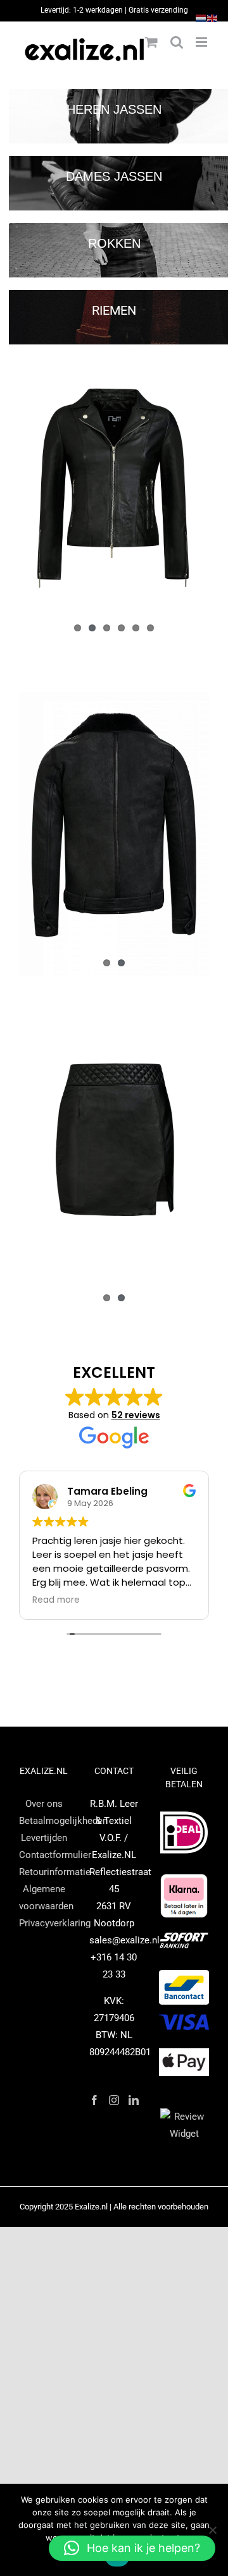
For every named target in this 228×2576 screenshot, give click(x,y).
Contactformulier (55, 1855)
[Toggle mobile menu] (202, 42)
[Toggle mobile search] (177, 42)
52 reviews (136, 1415)
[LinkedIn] (134, 2100)
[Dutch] (201, 18)
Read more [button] (56, 1600)
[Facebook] (94, 2100)
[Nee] (212, 2530)
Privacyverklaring (55, 1923)
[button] (132, 2548)
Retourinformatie (55, 1872)
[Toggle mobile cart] (151, 42)
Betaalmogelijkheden (63, 1821)
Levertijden (44, 1838)
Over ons (44, 1804)
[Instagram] (114, 2100)
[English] (213, 18)
